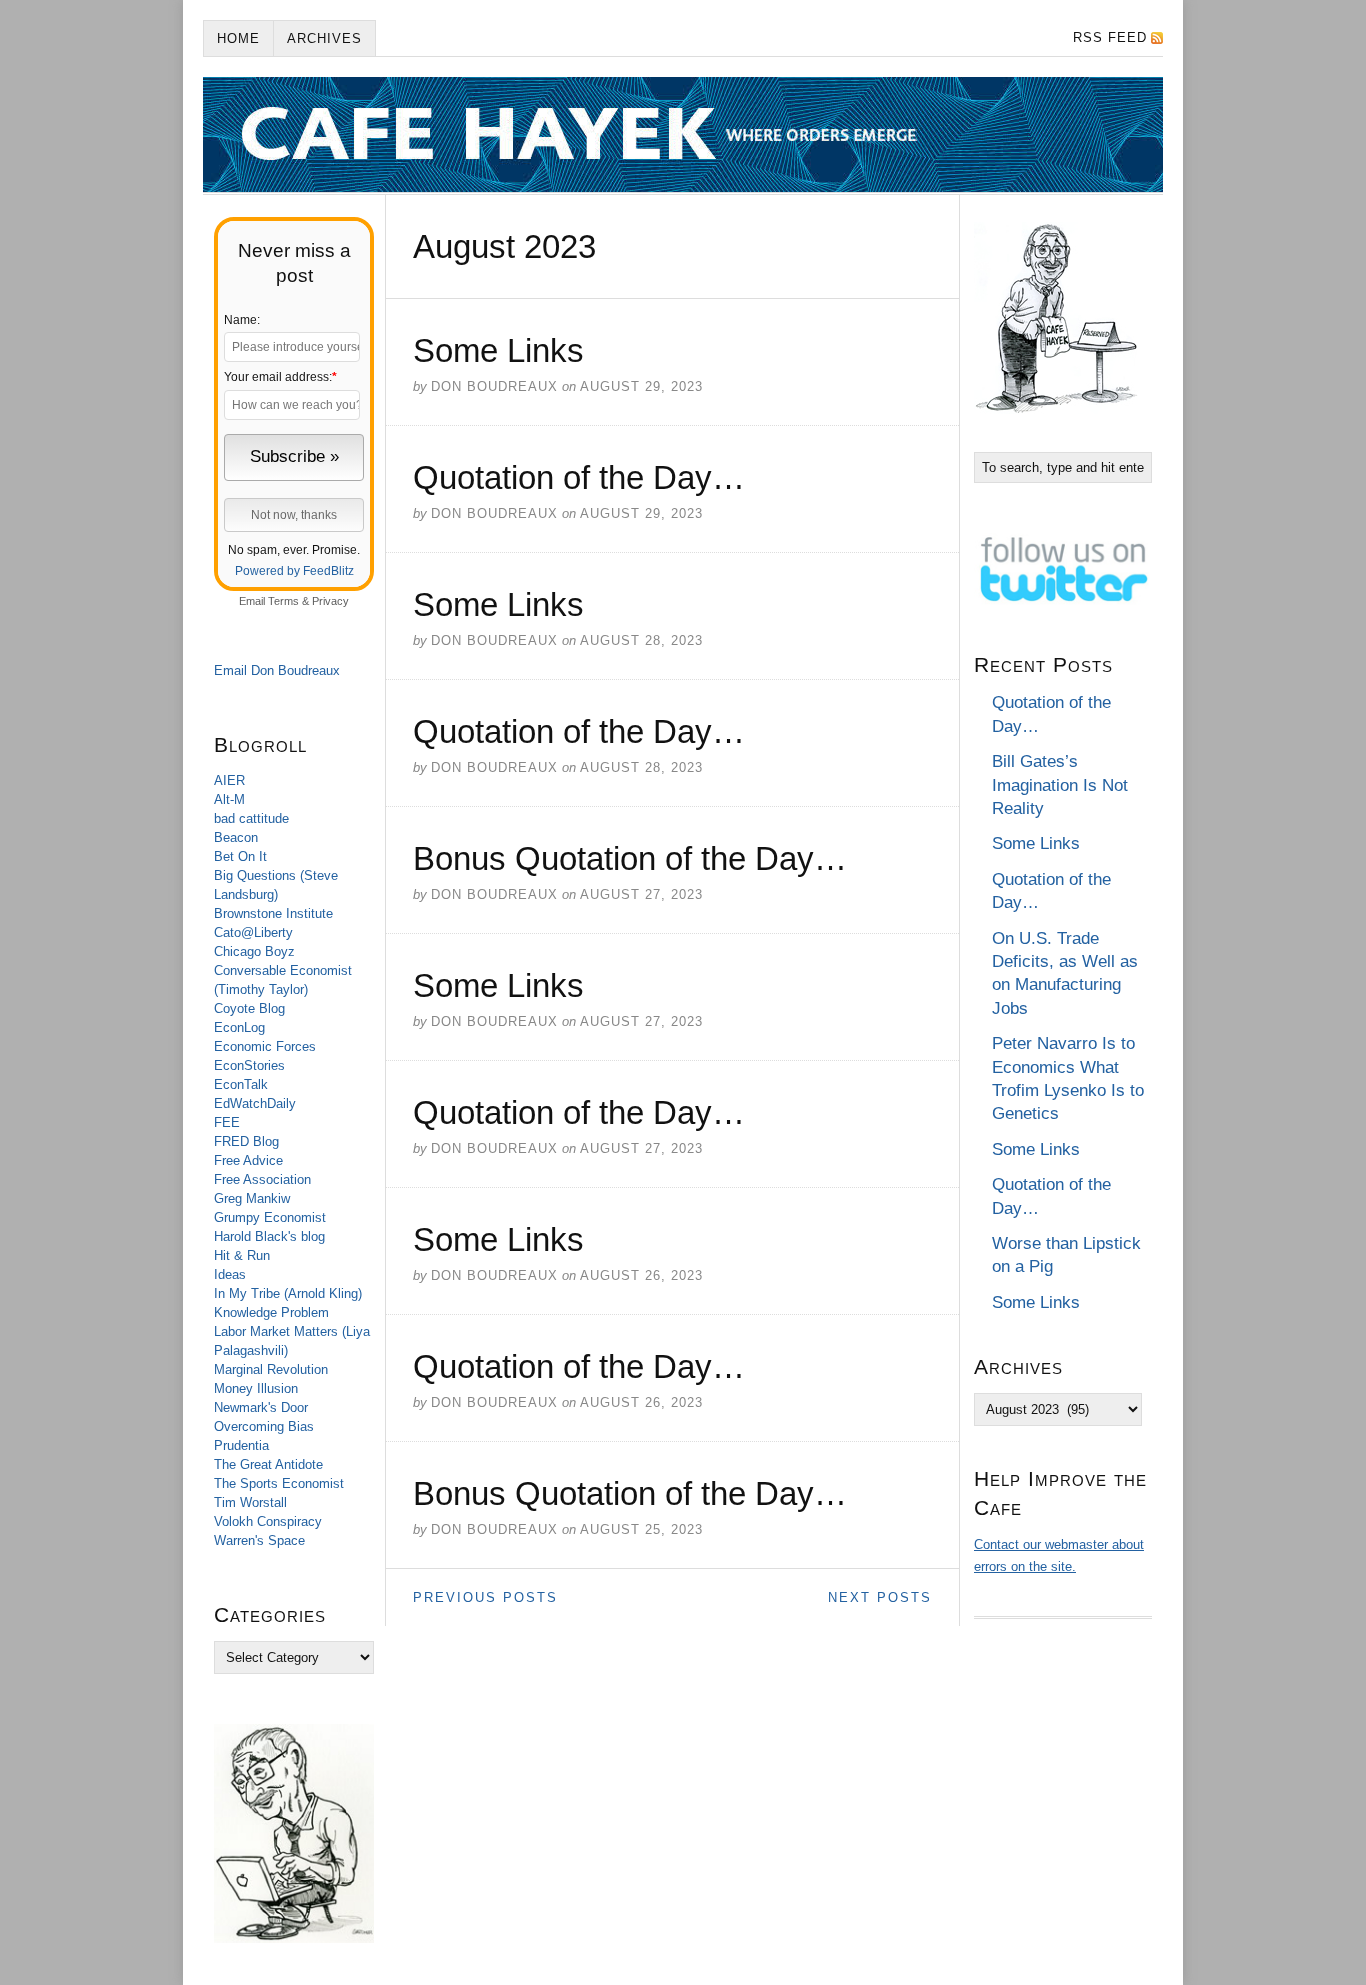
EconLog (239, 1027)
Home (238, 38)
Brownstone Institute (273, 913)
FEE (227, 1122)
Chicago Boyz (254, 951)
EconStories (249, 1065)
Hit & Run (242, 1255)
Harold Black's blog (269, 1236)
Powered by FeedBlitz (294, 571)
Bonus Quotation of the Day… (630, 858)
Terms (283, 601)
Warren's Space (259, 1540)
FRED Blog (246, 1141)
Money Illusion (256, 1388)
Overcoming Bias (264, 1426)
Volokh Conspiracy (268, 1521)
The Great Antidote (268, 1464)
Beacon (236, 837)
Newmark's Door (261, 1407)
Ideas (230, 1274)
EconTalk (241, 1084)
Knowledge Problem (271, 1312)
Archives (324, 38)
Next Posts (880, 1597)
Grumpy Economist (270, 1217)
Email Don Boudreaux (277, 670)
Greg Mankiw (252, 1198)
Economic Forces (265, 1046)
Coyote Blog (249, 1008)
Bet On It (240, 856)
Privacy (330, 601)
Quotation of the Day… (579, 477)
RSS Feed (1110, 37)
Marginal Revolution (271, 1369)
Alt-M (229, 799)
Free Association (262, 1179)
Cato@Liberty (253, 932)
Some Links (498, 350)
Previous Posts (485, 1597)
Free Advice (248, 1160)
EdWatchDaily (255, 1103)
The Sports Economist (279, 1483)
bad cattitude (251, 818)
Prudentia (241, 1445)
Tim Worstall (250, 1502)
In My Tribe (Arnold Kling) (288, 1293)
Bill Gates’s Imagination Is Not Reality (1060, 785)
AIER (229, 780)
